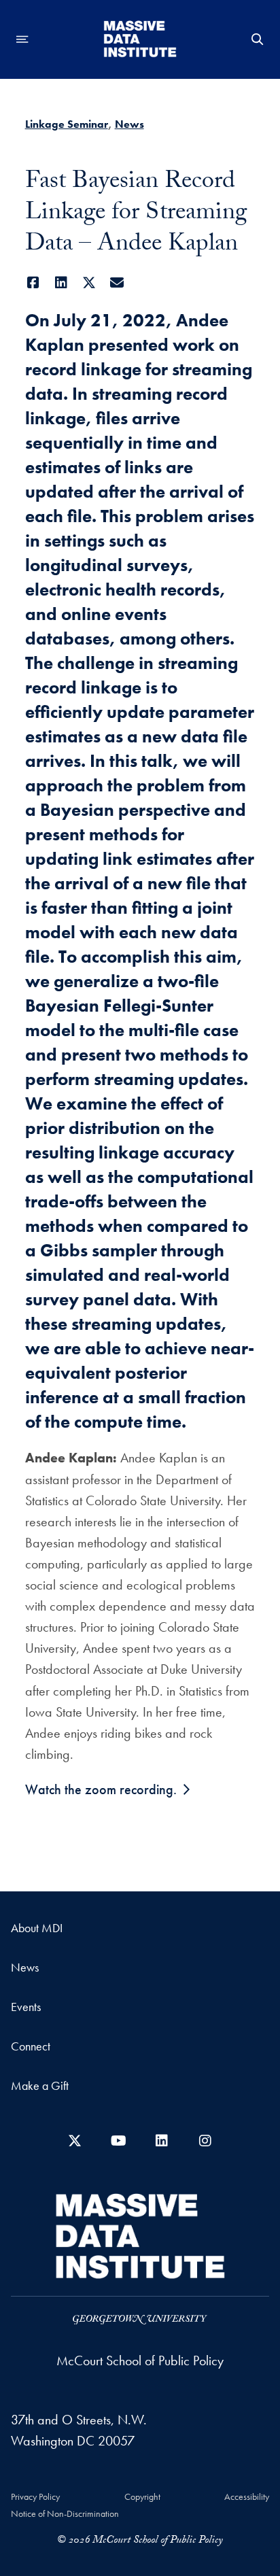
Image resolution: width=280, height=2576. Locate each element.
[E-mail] (117, 283)
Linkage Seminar (67, 124)
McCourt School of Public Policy (140, 2360)
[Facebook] (34, 283)
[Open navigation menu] (22, 39)
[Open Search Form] (258, 39)
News (129, 124)
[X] (89, 283)
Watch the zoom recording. (101, 1789)
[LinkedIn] (62, 283)
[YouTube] (118, 2141)
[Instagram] (205, 2141)
